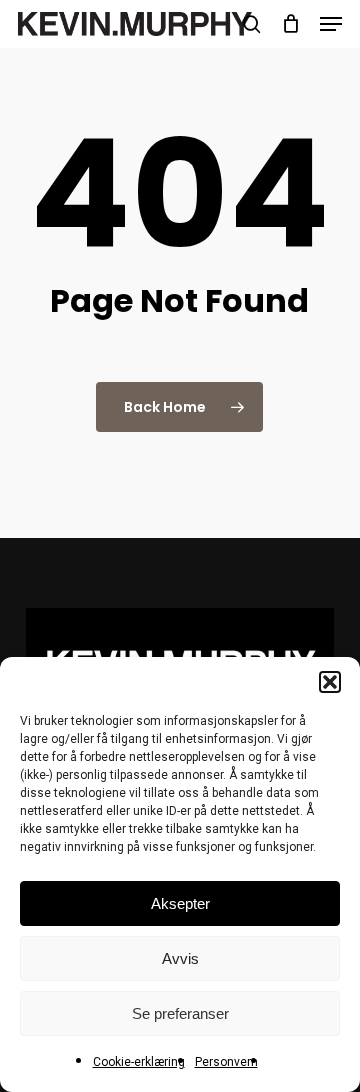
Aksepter (180, 903)
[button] (330, 682)
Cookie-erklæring (139, 1062)
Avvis (180, 958)
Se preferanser (180, 1013)
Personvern (226, 1062)
